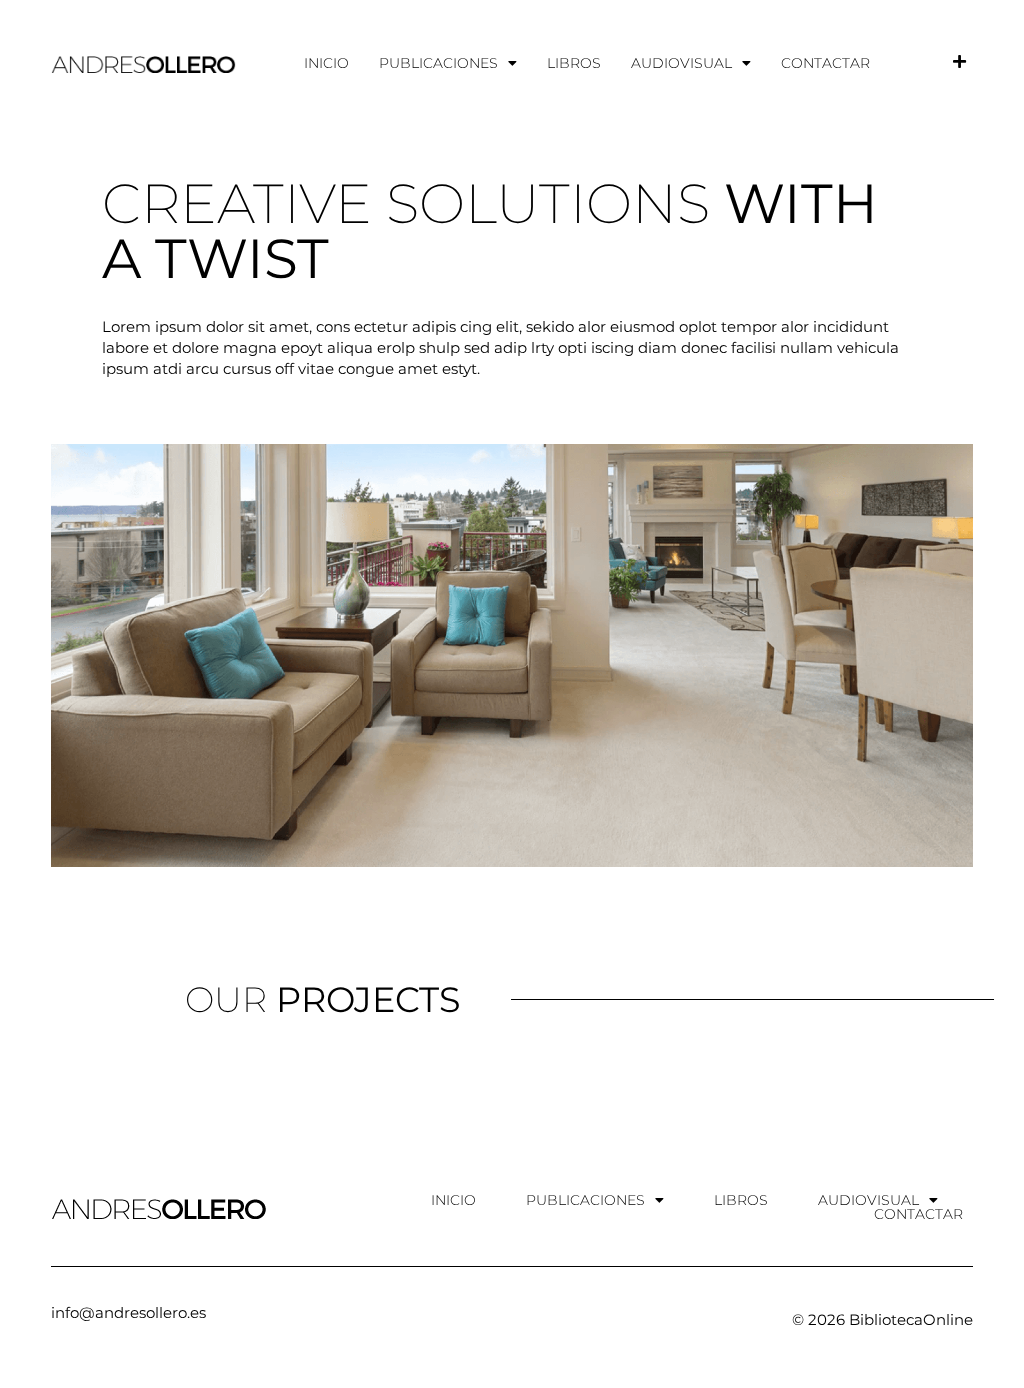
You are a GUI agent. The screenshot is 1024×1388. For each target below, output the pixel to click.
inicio (326, 63)
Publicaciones (438, 63)
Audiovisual (681, 63)
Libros (574, 63)
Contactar (825, 63)
